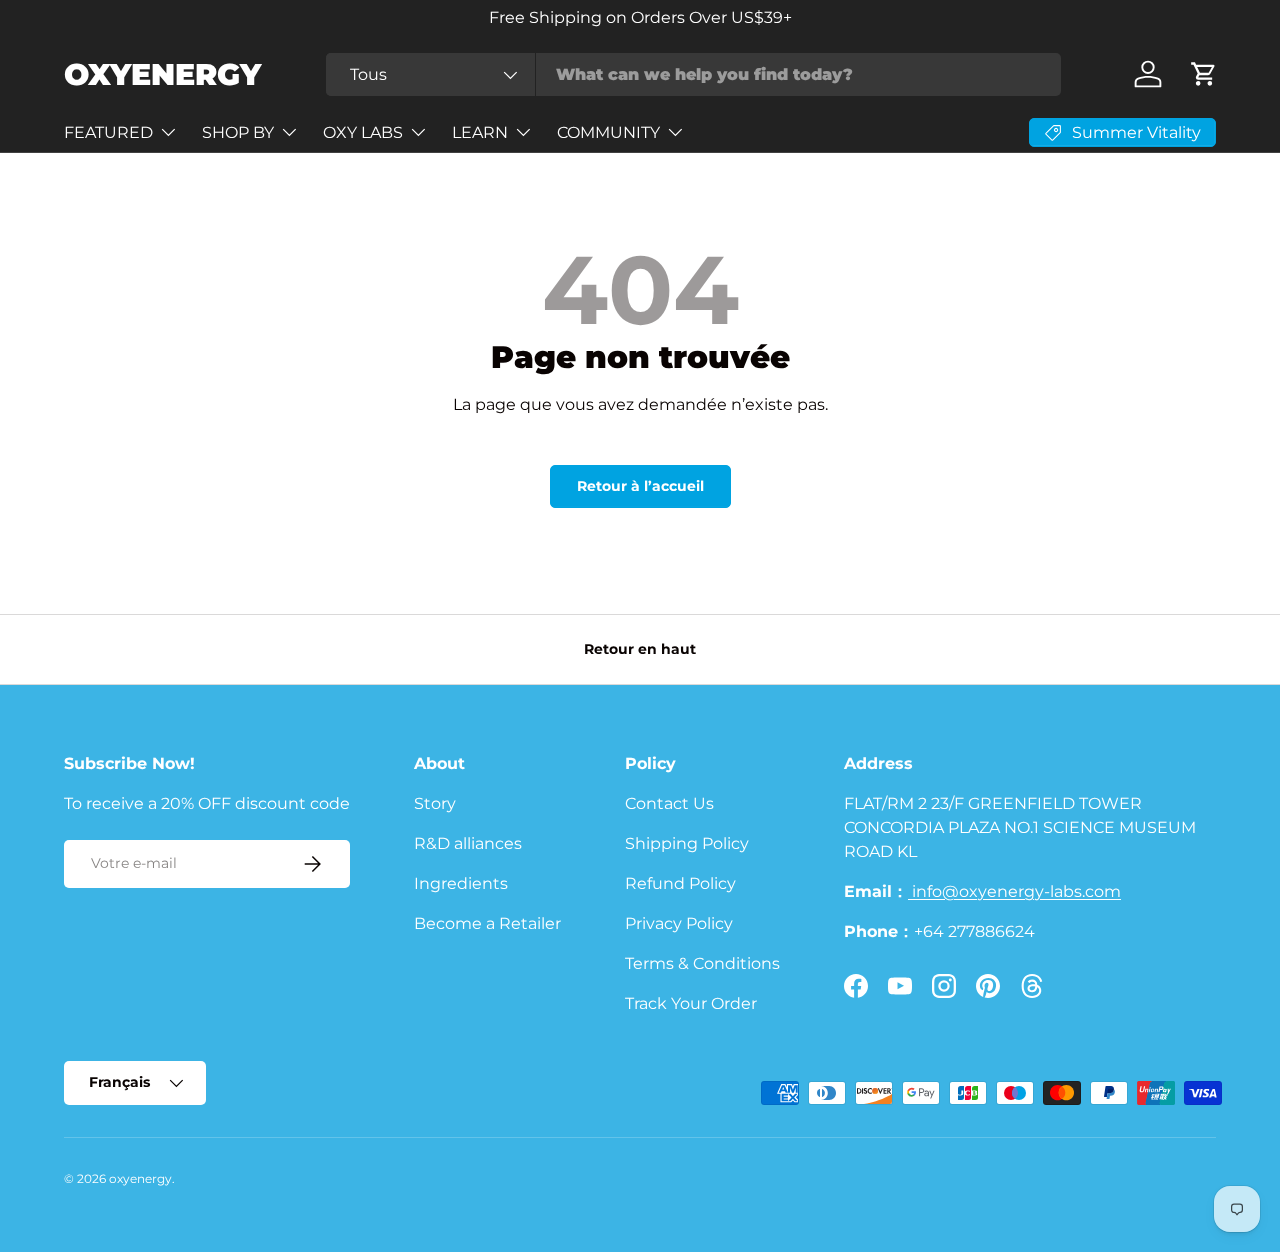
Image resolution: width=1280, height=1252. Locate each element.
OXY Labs (363, 132)
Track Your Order (691, 1003)
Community (608, 132)
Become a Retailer (487, 923)
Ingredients (461, 883)
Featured (108, 132)
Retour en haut (640, 649)
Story (435, 803)
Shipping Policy (687, 843)
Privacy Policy (679, 923)
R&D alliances (468, 843)
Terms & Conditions (702, 963)
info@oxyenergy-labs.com (1014, 891)
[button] (1204, 74)
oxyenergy (140, 1178)
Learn (480, 132)
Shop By (238, 132)
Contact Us (669, 803)
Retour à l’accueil (640, 486)
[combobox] (693, 74)
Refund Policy (680, 883)
